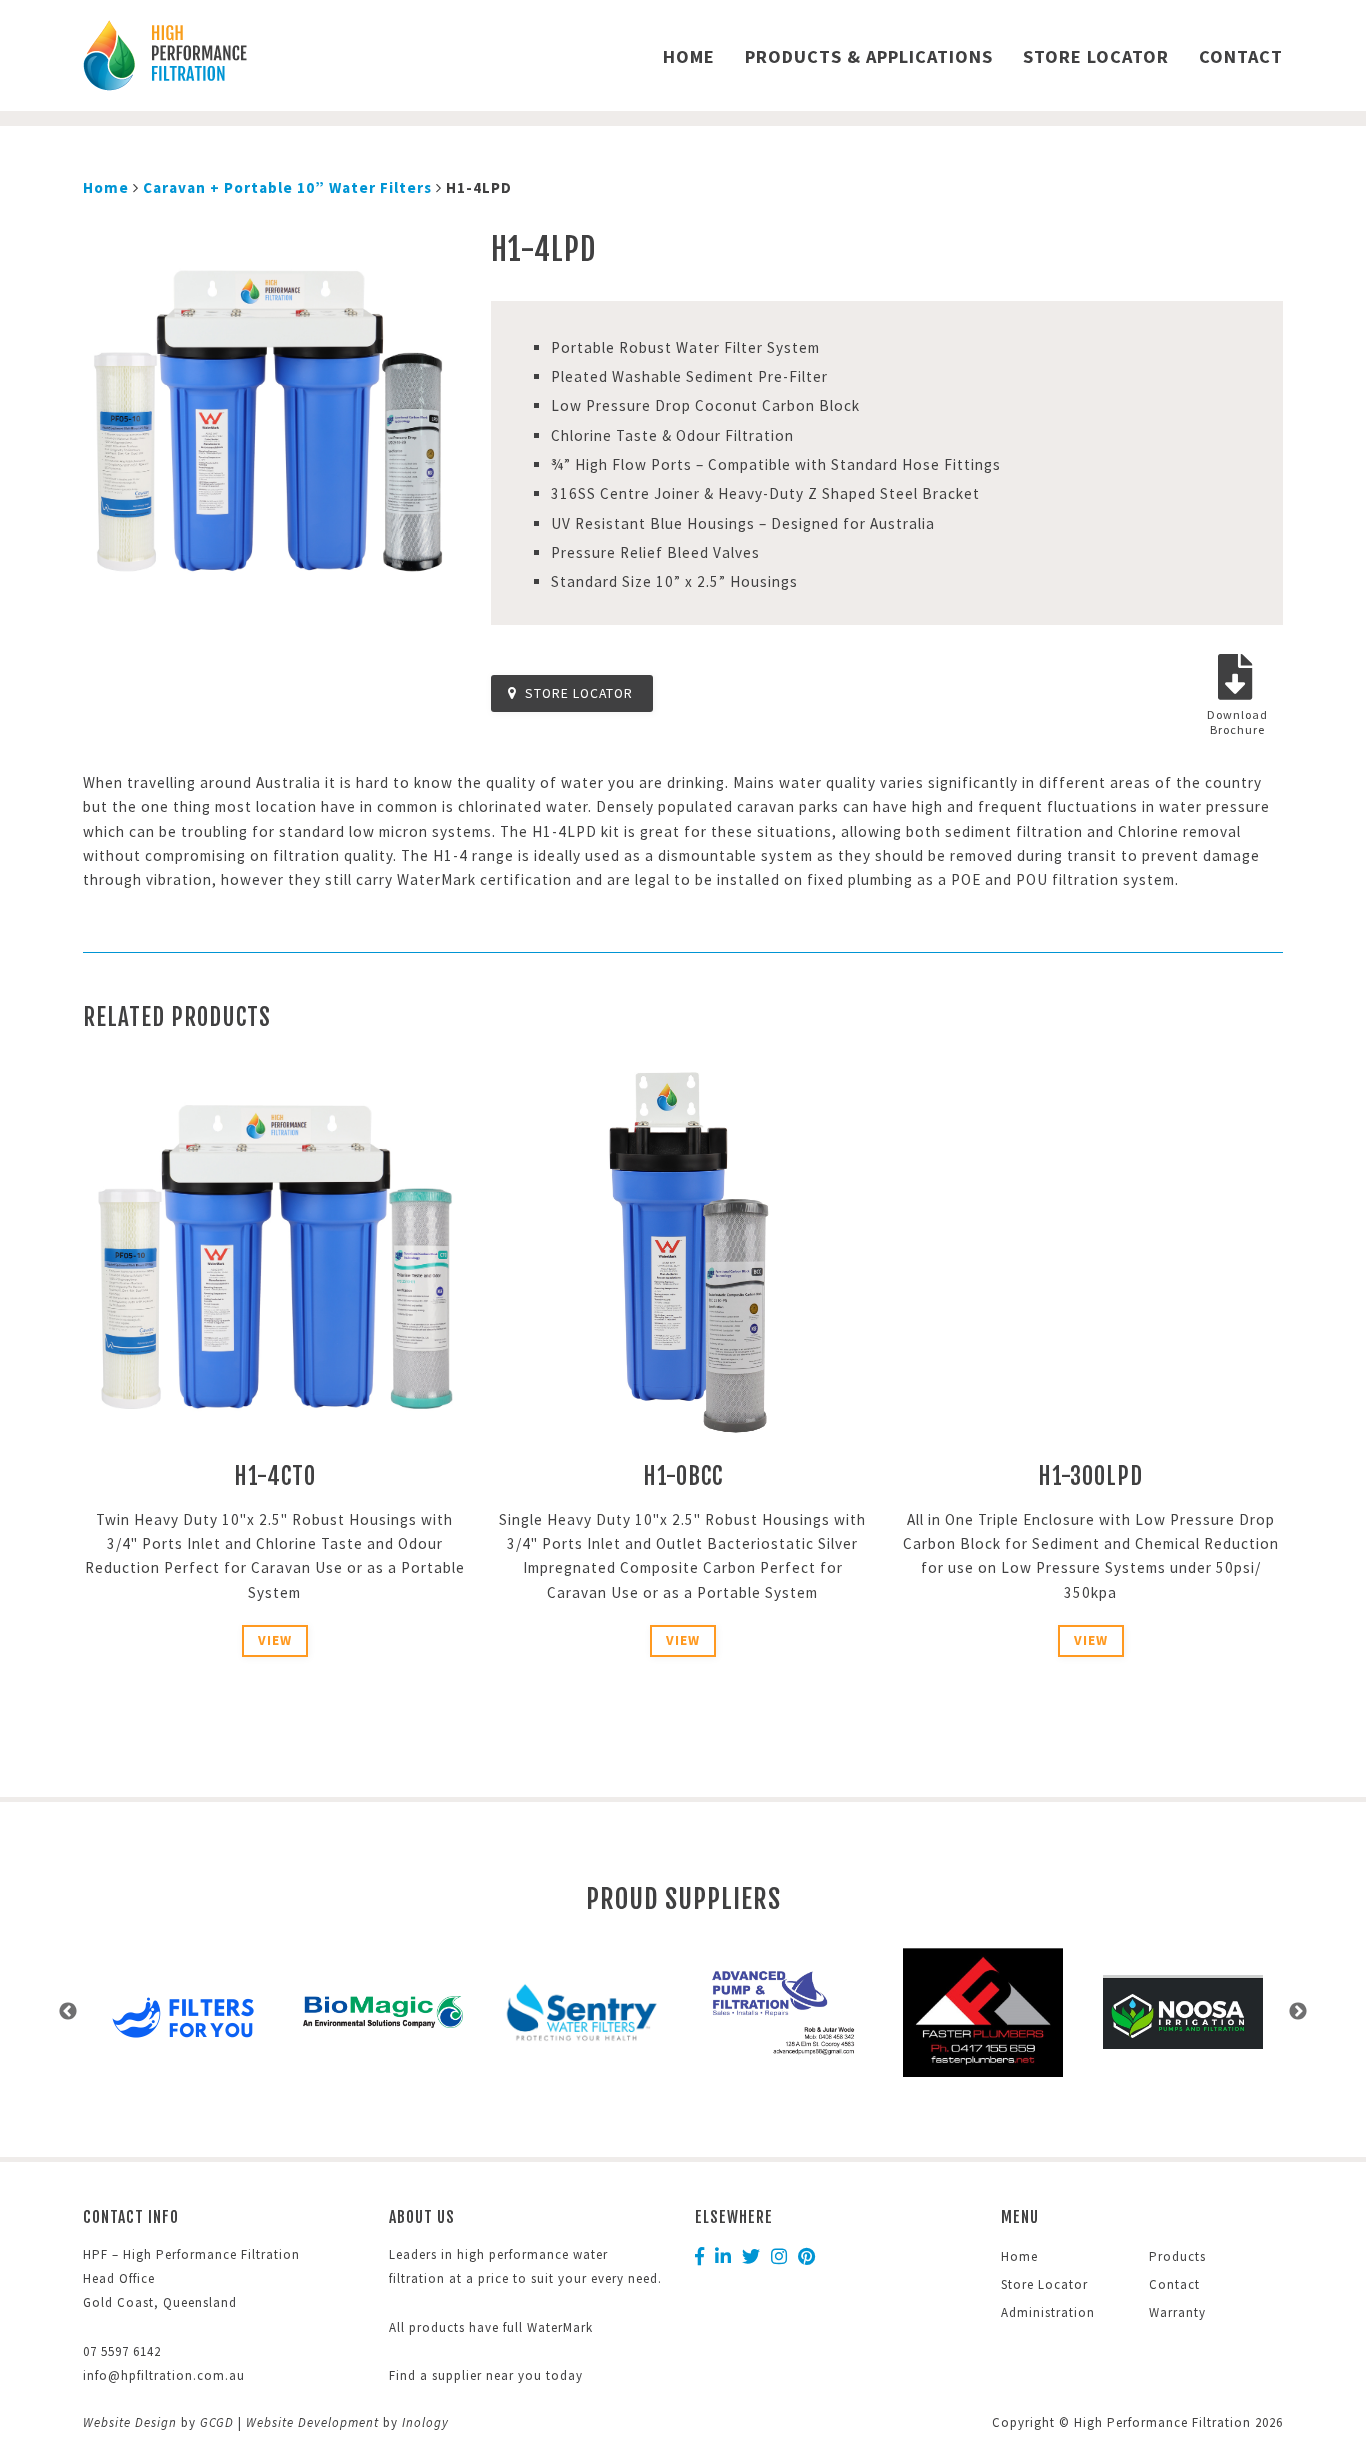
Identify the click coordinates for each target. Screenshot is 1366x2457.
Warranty (1177, 2312)
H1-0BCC (683, 1476)
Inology (425, 2422)
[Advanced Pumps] (583, 2012)
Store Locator (1096, 56)
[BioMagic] (183, 2012)
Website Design (130, 2422)
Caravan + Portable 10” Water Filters (287, 187)
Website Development (312, 2422)
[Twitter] (751, 2257)
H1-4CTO (275, 1476)
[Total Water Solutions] (1183, 2012)
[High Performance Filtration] (224, 55)
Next (1298, 2012)
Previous (68, 2012)
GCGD (217, 2422)
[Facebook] (700, 2257)
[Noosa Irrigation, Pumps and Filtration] (983, 2012)
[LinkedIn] (723, 2257)
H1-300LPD (1090, 1476)
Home (689, 56)
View (275, 1640)
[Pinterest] (807, 2257)
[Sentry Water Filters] (383, 2012)
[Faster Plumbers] (783, 2012)
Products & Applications (869, 56)
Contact (1241, 56)
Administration (1048, 2312)
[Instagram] (779, 2257)
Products (1177, 2256)
